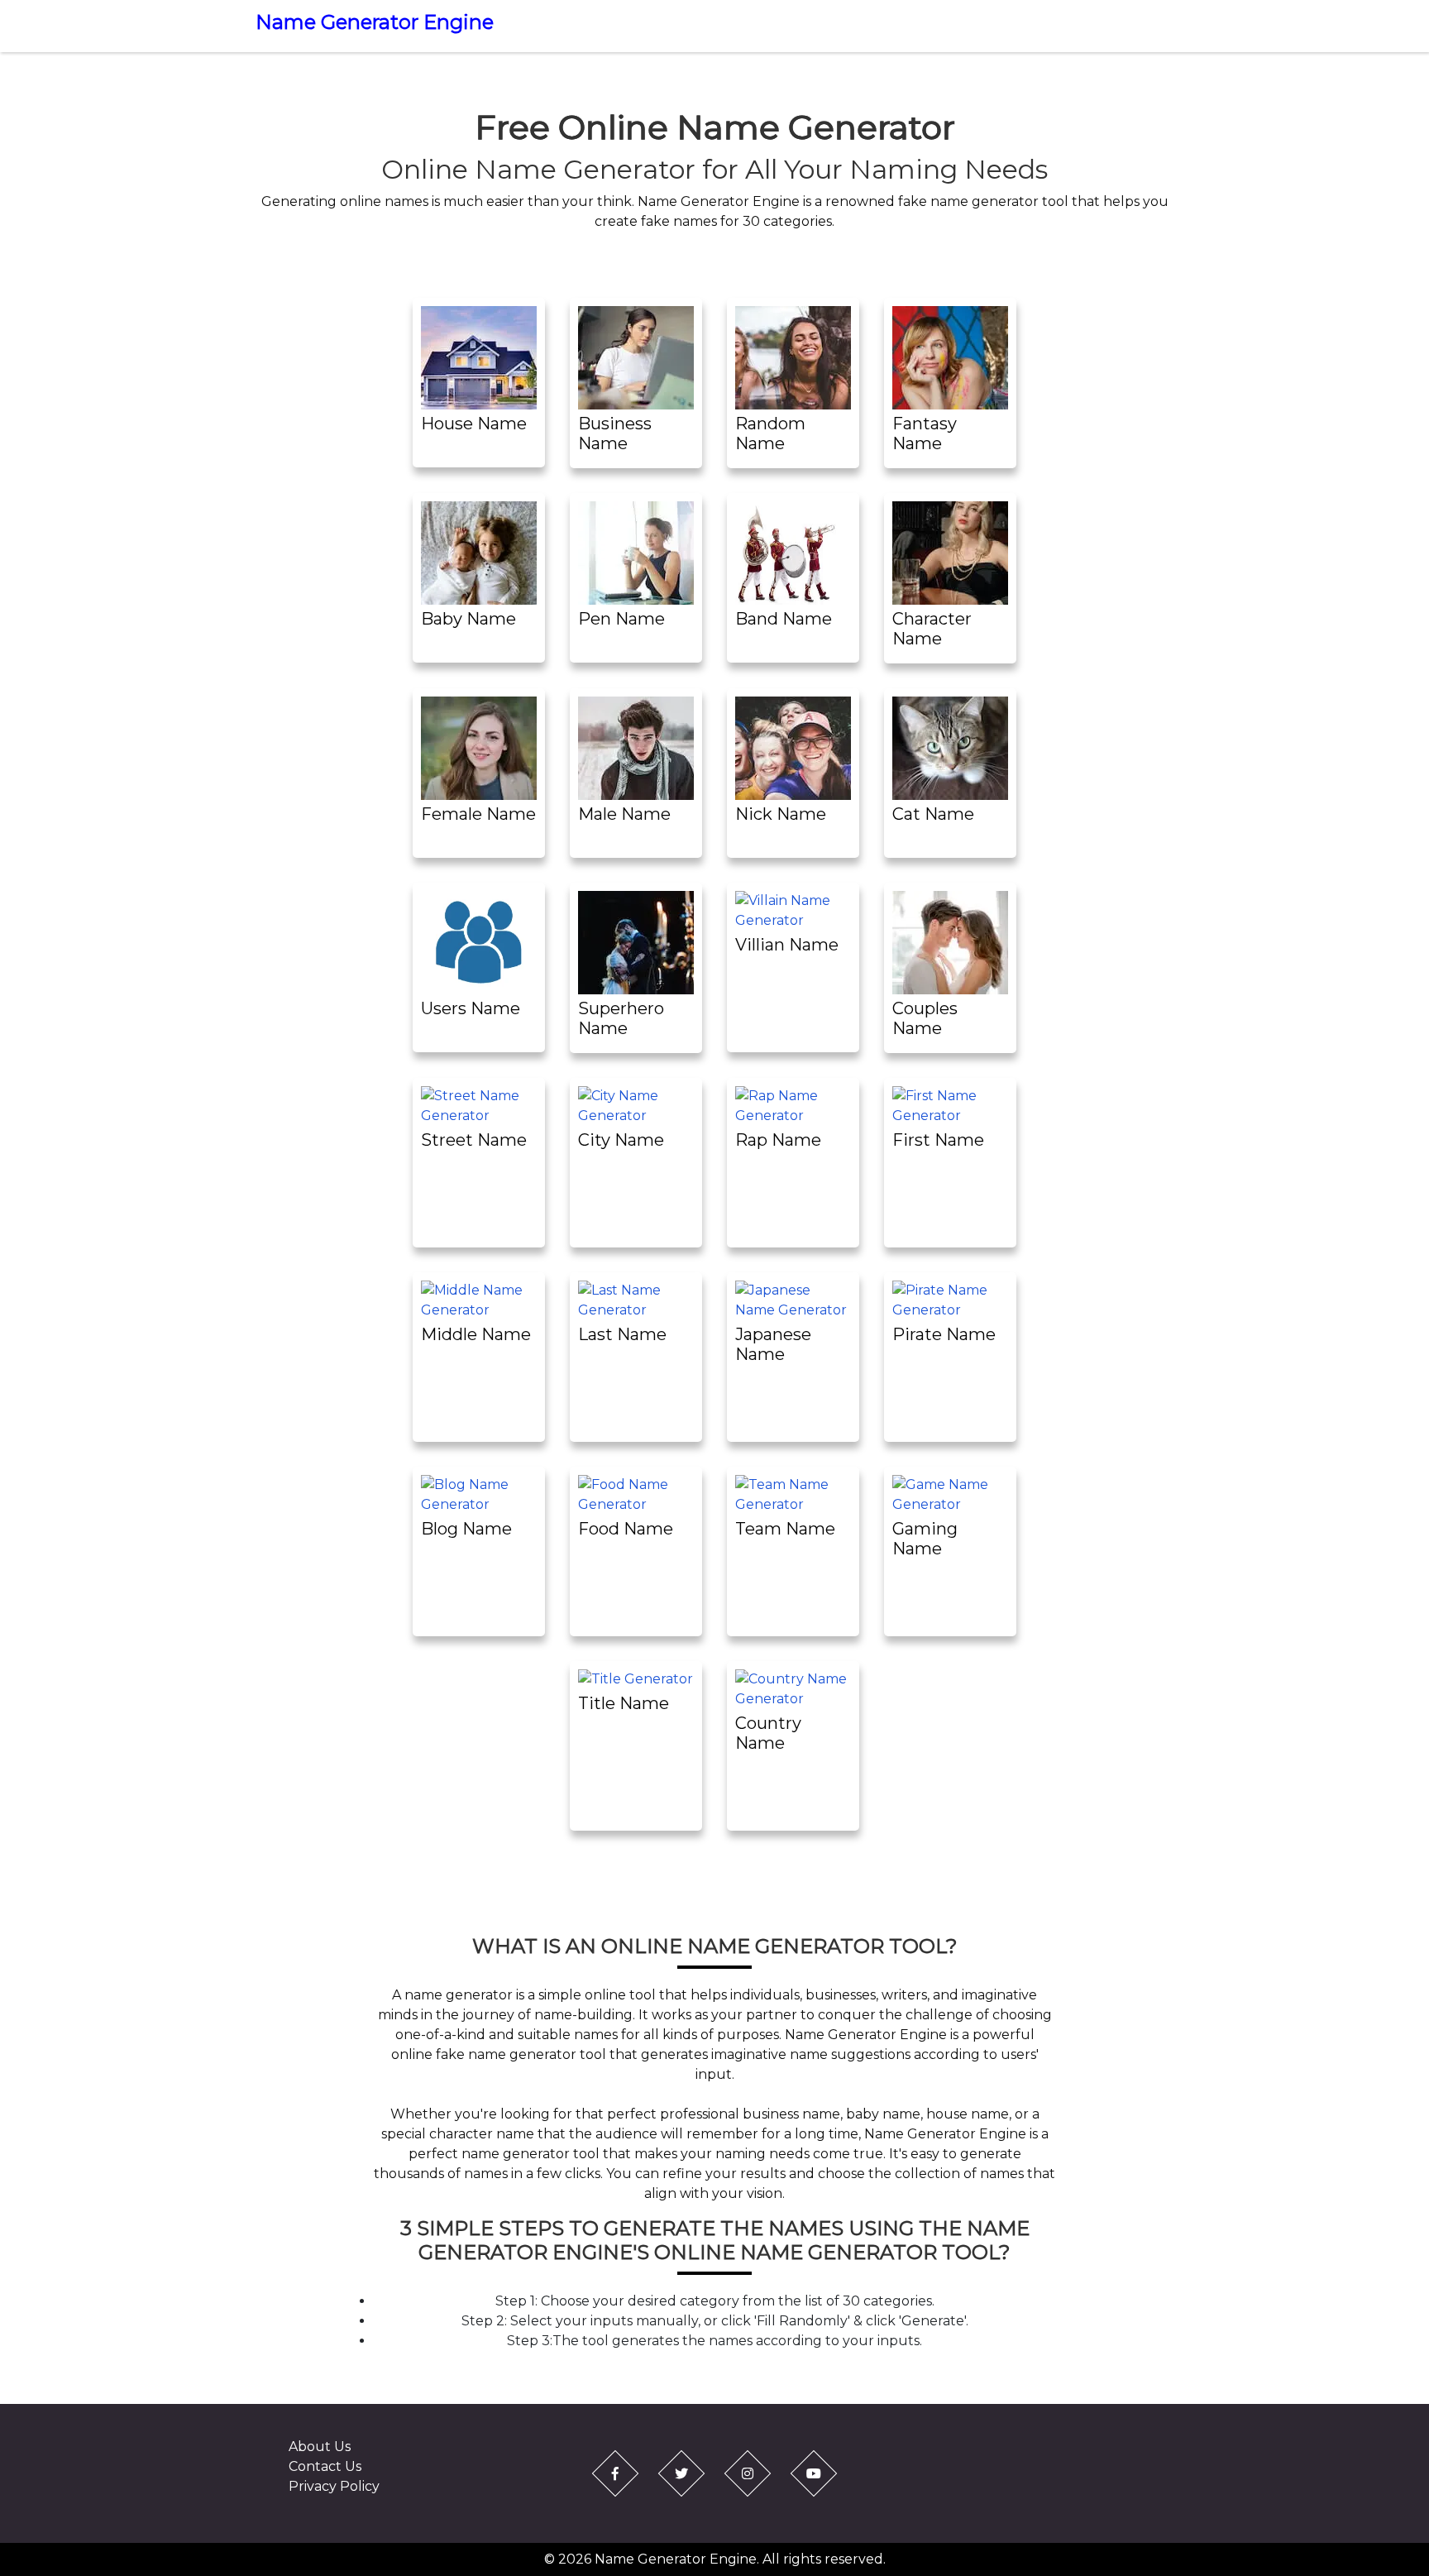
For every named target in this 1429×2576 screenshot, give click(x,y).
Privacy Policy (334, 2486)
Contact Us (325, 2466)
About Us (320, 2447)
